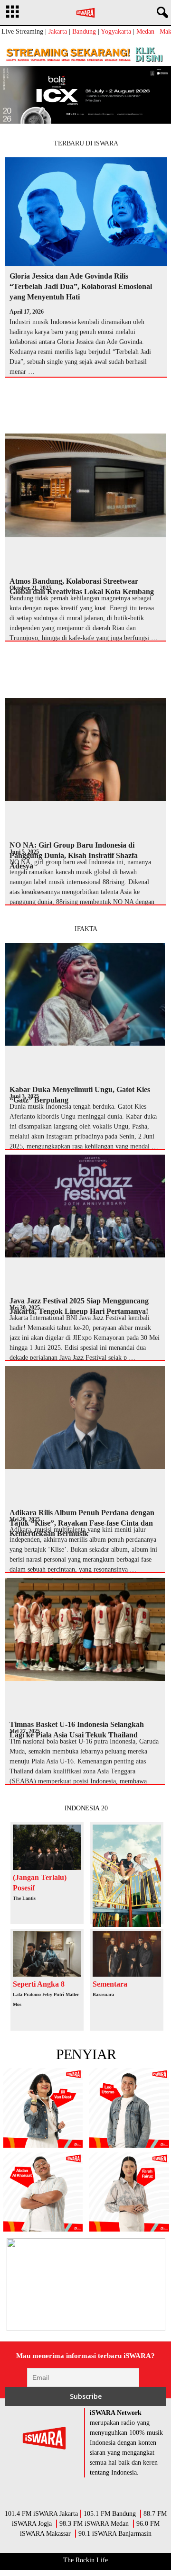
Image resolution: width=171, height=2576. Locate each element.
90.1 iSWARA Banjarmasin (115, 2534)
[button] (161, 13)
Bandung (84, 32)
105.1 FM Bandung (110, 2514)
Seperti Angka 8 (39, 1984)
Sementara (110, 1984)
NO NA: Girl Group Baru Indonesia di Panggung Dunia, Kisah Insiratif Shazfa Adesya (74, 855)
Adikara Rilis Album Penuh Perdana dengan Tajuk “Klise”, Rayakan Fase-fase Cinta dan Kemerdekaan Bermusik (82, 1523)
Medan (145, 32)
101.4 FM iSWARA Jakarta (41, 2514)
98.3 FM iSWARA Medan (94, 2524)
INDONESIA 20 (86, 1808)
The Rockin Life (85, 2560)
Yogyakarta (116, 32)
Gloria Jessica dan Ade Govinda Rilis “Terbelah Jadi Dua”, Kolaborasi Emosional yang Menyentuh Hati (81, 286)
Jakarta (58, 32)
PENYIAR (86, 2054)
